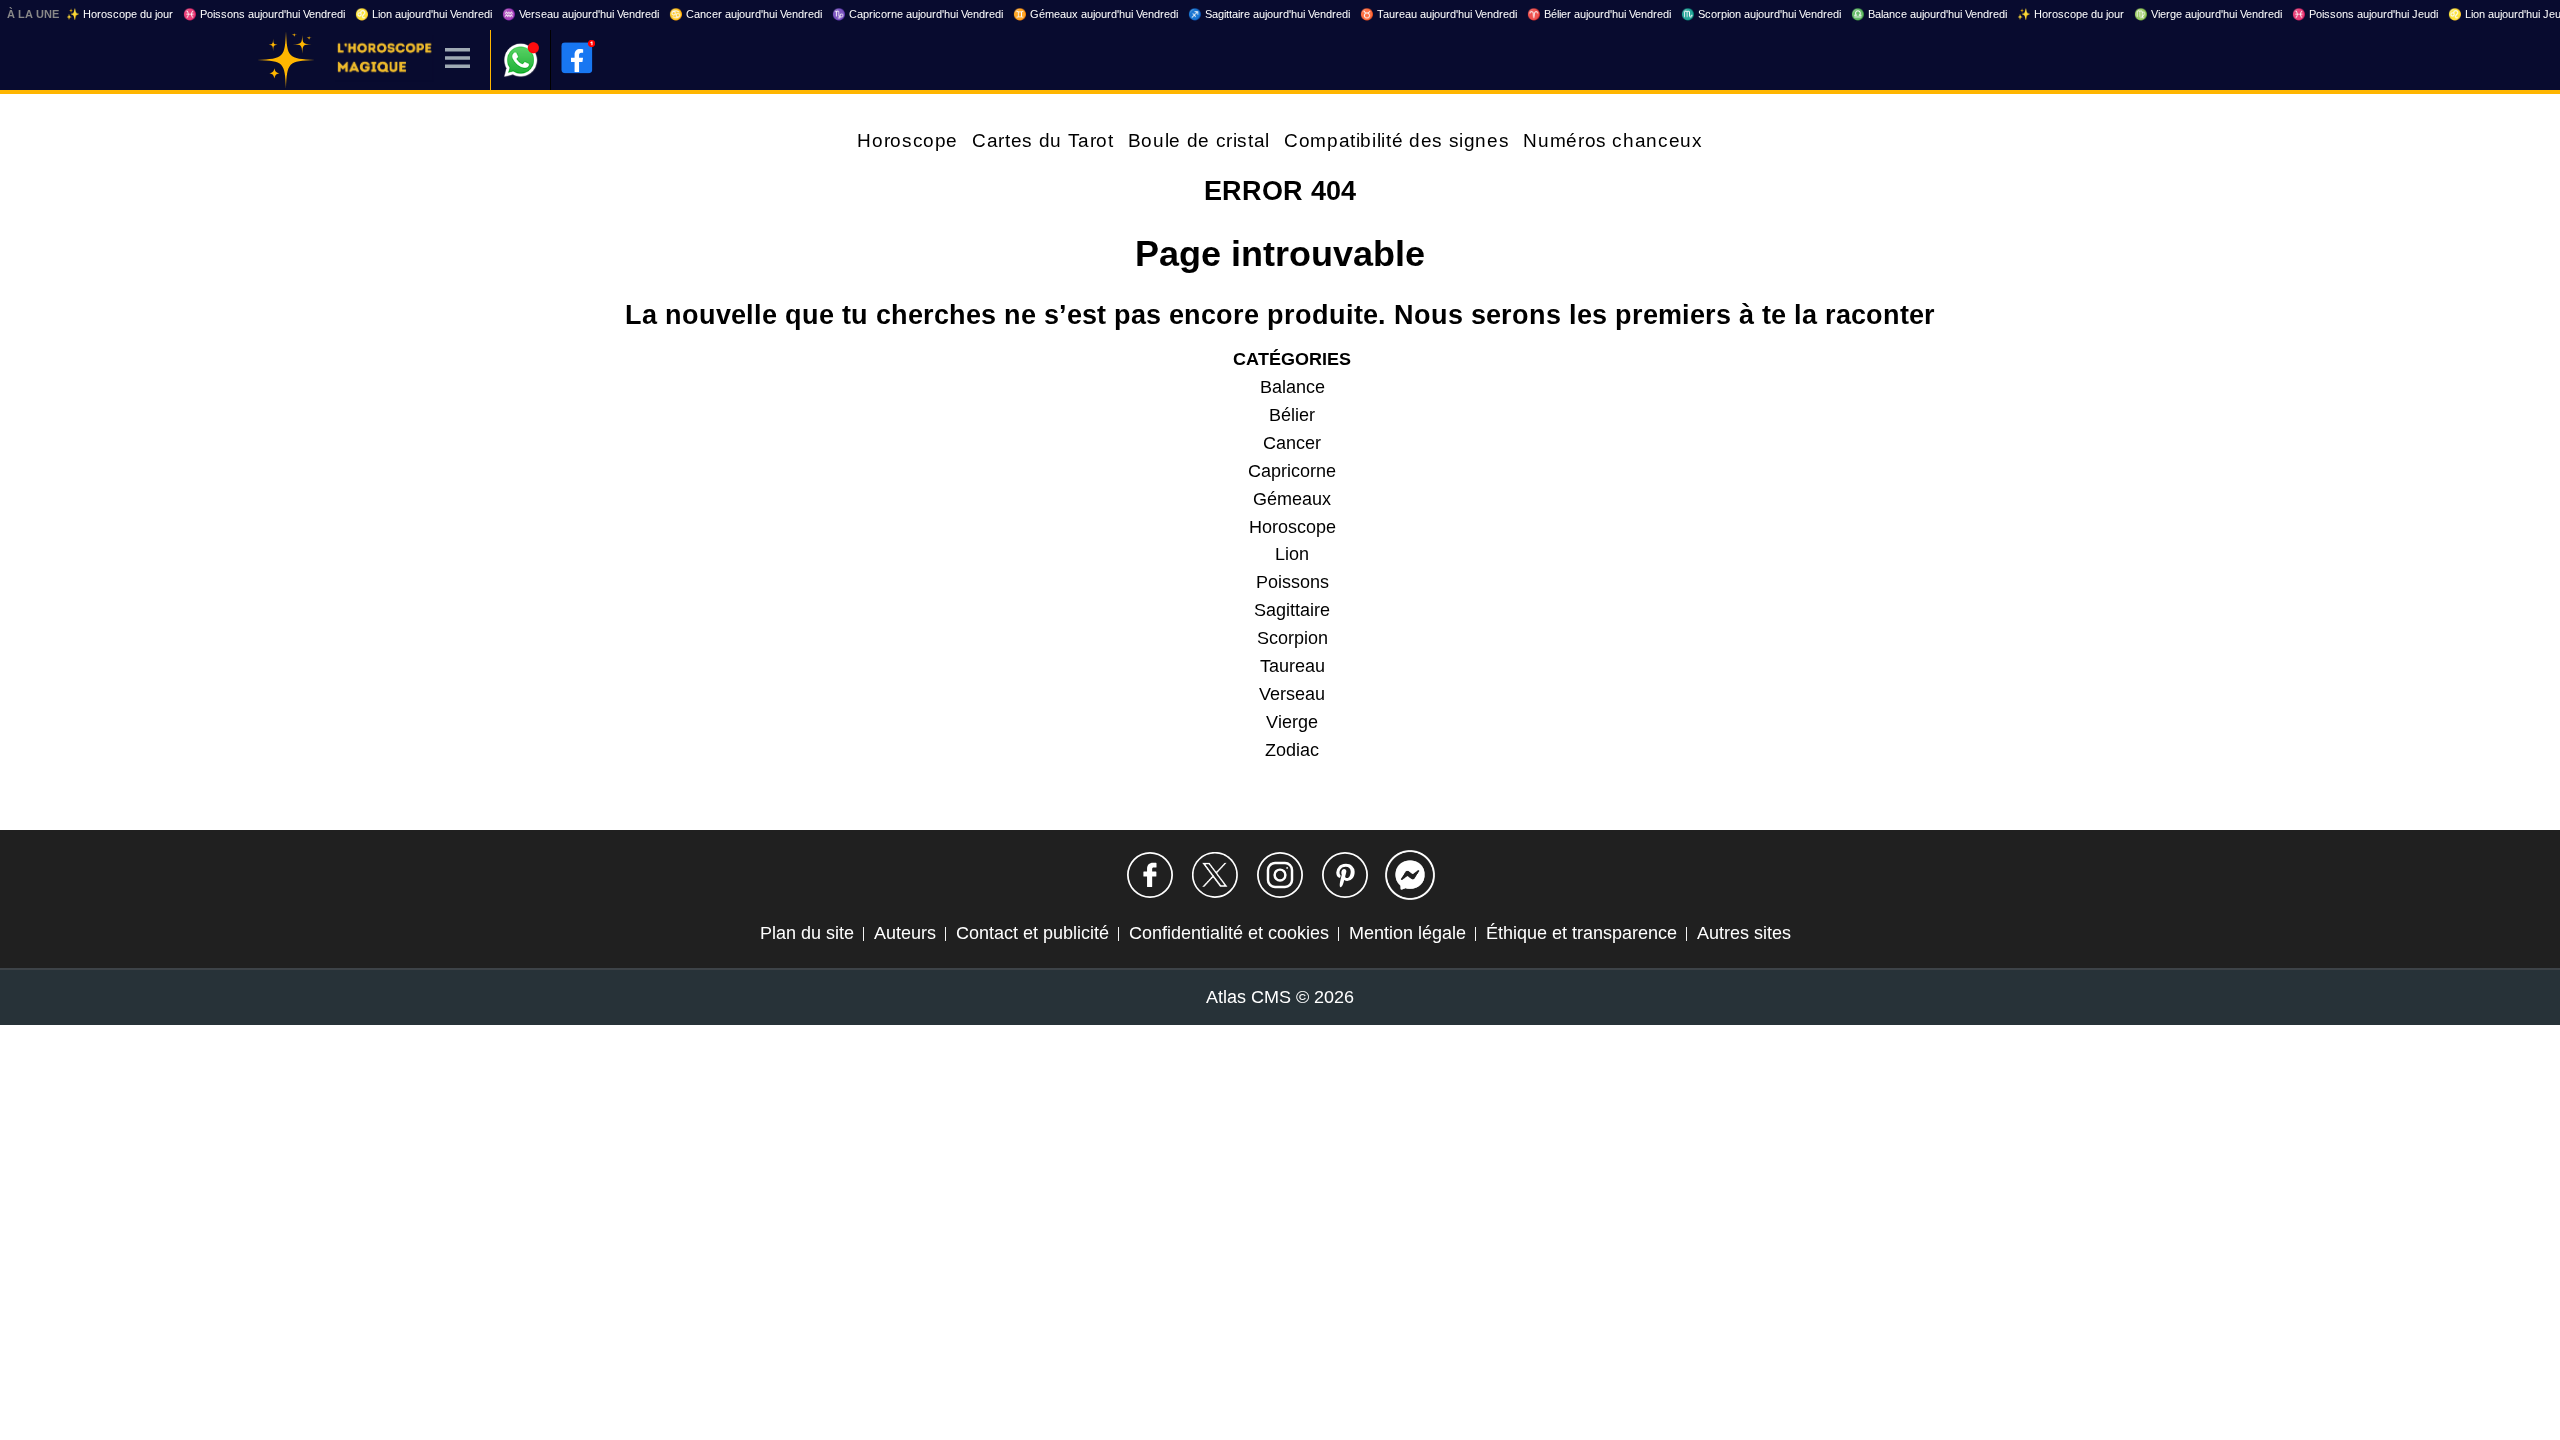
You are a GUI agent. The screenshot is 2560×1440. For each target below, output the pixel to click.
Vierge (1292, 722)
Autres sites (1744, 933)
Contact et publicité (1032, 933)
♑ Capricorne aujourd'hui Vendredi (917, 14)
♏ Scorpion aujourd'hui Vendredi (1761, 14)
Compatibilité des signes (1396, 140)
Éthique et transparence (1581, 933)
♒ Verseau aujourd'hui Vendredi (580, 14)
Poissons (1292, 582)
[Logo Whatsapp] (521, 50)
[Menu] (457, 59)
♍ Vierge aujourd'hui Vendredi (2208, 14)
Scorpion (1292, 638)
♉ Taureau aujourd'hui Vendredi (1438, 14)
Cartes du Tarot (1043, 140)
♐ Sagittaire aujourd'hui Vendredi (1269, 14)
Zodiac (1292, 750)
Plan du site (807, 933)
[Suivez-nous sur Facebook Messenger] (1410, 875)
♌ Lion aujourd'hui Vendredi (423, 14)
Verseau (1292, 694)
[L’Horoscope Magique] (286, 60)
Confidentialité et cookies (1229, 933)
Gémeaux (1292, 499)
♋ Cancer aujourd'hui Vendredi (745, 14)
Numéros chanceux (1612, 140)
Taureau (1292, 666)
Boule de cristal (1199, 140)
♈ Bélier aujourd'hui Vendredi (1599, 14)
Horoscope (907, 140)
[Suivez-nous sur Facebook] (1150, 875)
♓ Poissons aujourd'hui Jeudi (2365, 14)
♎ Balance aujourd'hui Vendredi (1929, 14)
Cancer (1292, 443)
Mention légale (1407, 933)
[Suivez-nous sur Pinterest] (1345, 875)
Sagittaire (1292, 610)
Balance (1292, 387)
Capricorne (1292, 471)
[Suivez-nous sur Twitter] (1215, 875)
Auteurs (905, 933)
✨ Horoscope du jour (119, 14)
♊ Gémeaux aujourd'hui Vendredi (1095, 14)
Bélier (1292, 415)
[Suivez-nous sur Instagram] (1280, 875)
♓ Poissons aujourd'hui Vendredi (264, 14)
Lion (1292, 554)
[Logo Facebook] (577, 58)
